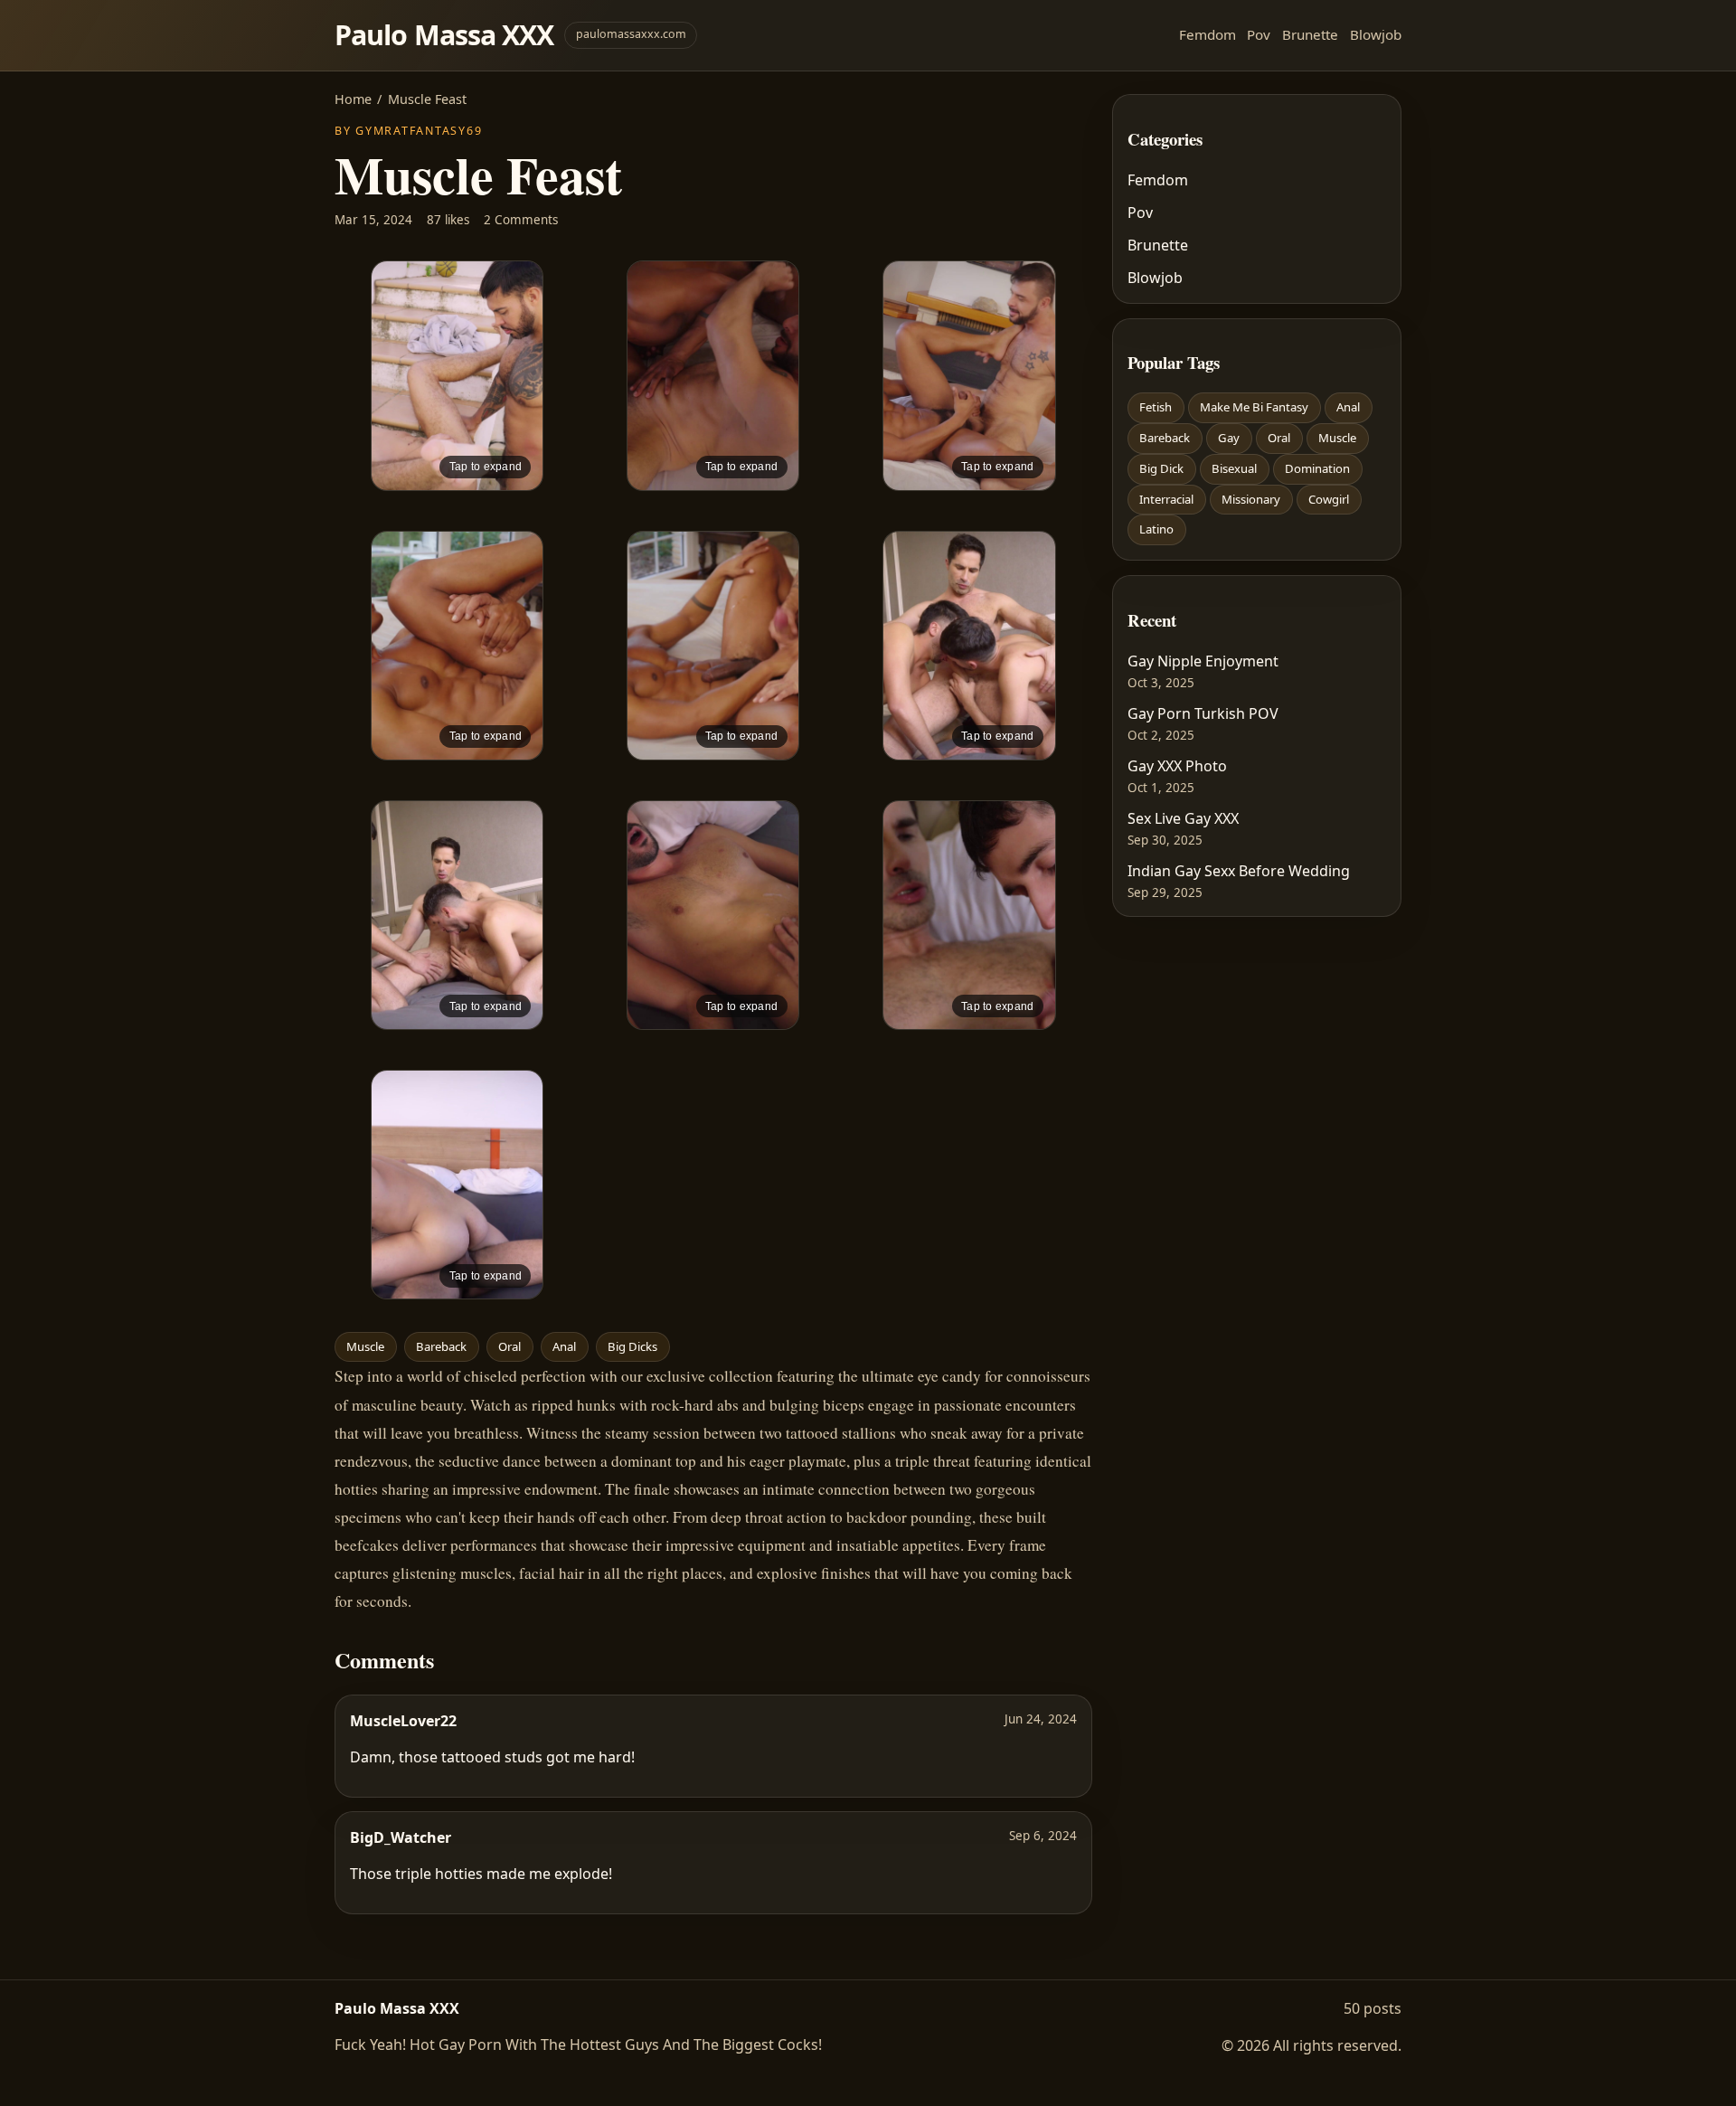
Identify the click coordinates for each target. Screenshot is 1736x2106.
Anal (564, 1346)
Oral (509, 1346)
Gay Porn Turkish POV (1203, 713)
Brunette (1310, 34)
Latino (1156, 529)
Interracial (1166, 499)
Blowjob (1376, 34)
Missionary (1251, 499)
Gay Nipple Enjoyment (1203, 661)
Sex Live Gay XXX (1183, 818)
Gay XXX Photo (1177, 766)
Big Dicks (632, 1346)
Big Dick (1161, 468)
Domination (1317, 468)
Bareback (441, 1346)
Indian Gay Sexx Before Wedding (1239, 871)
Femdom (1208, 34)
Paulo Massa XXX (444, 35)
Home (353, 99)
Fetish (1156, 407)
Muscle (365, 1346)
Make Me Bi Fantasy (1254, 407)
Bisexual (1234, 468)
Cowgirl (1329, 499)
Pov (1259, 34)
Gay (1229, 438)
